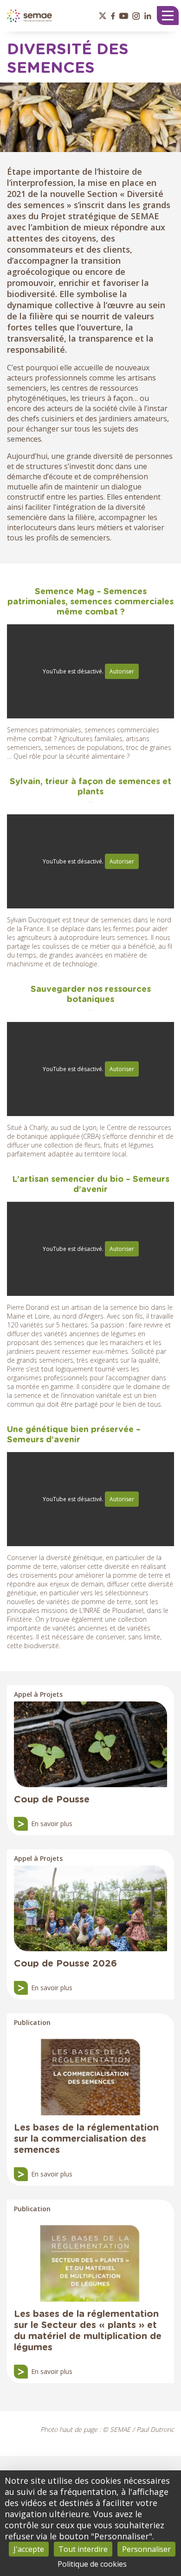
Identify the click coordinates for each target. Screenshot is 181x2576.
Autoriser (122, 671)
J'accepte (29, 2549)
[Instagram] (136, 16)
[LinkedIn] (148, 16)
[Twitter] (103, 16)
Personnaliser (146, 2549)
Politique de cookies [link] (92, 2564)
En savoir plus (52, 1824)
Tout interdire (83, 2549)
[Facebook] (113, 16)
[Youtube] (124, 16)
